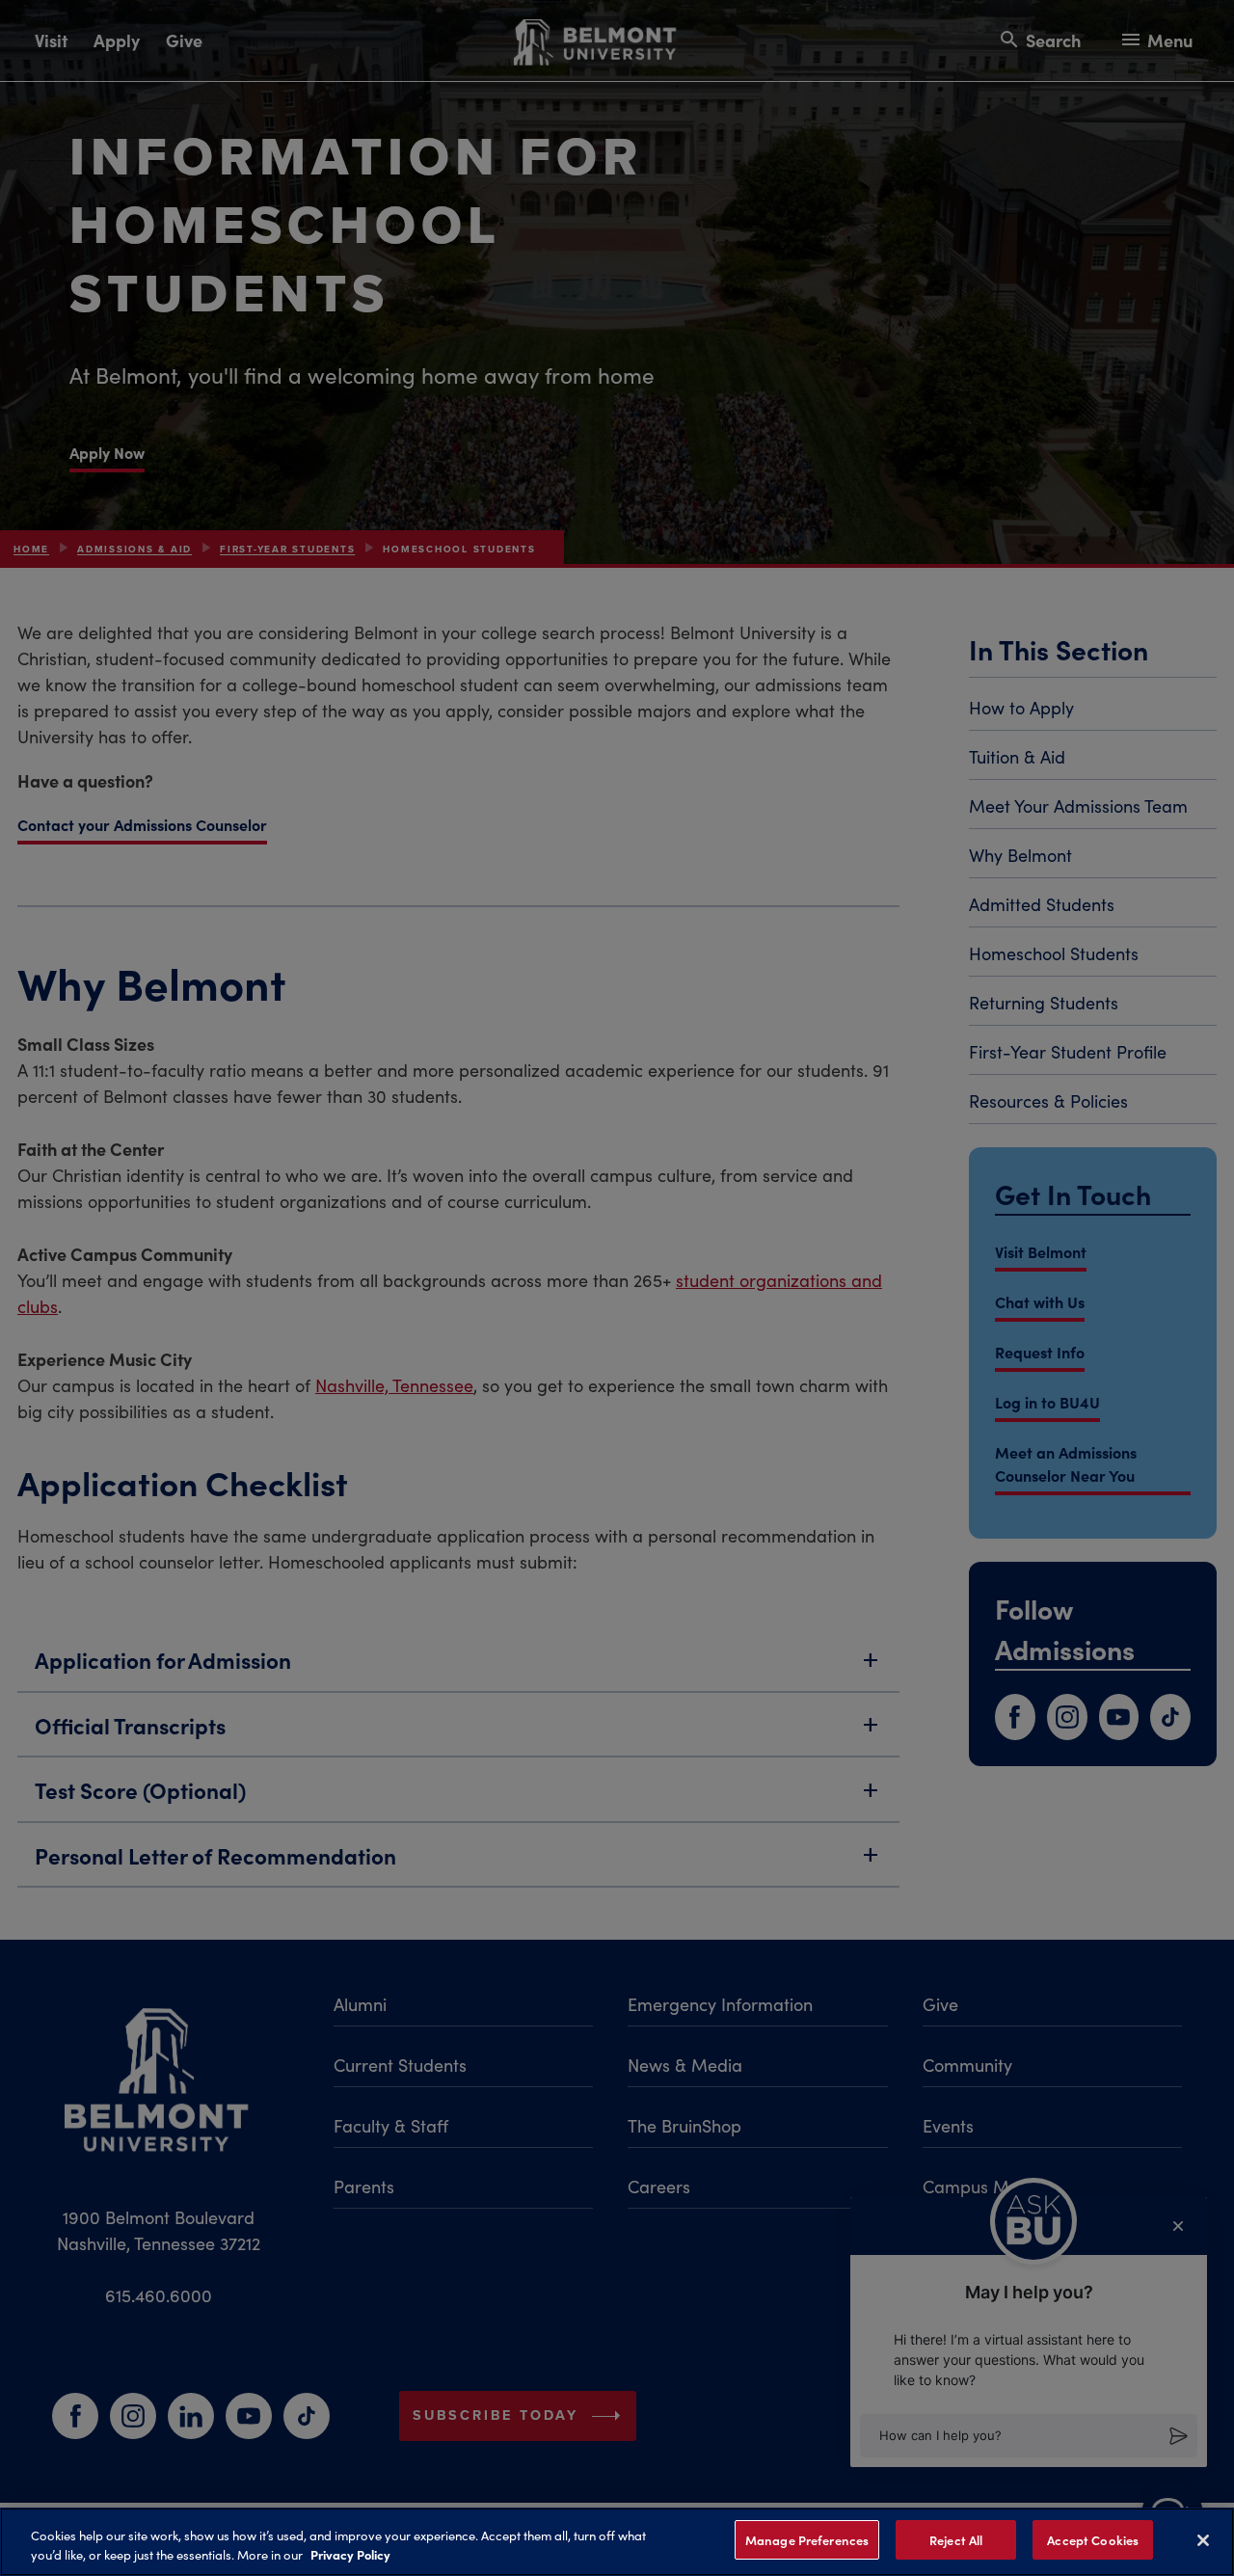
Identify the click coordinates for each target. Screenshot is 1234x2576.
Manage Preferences (807, 2540)
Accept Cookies (1093, 2540)
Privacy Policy (350, 2555)
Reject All (956, 2540)
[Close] (1203, 2540)
